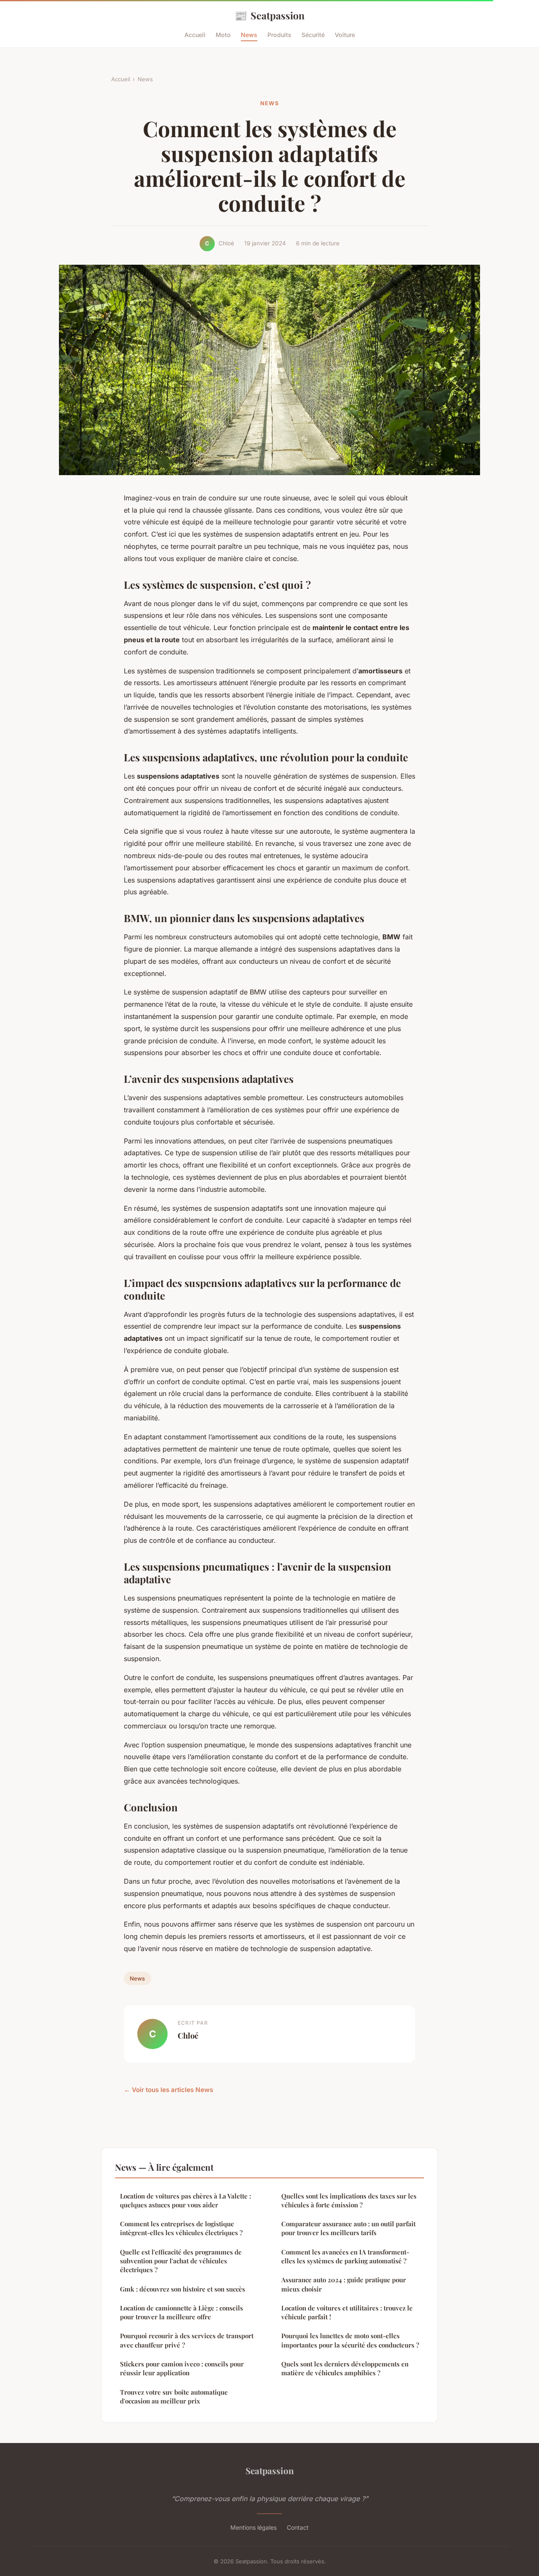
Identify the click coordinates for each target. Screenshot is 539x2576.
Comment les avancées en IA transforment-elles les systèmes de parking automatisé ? (345, 2256)
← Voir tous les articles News (168, 2090)
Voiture (345, 35)
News (249, 35)
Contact (298, 2527)
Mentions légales (253, 2527)
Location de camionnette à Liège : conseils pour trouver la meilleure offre (181, 2312)
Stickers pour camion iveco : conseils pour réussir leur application (182, 2368)
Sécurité (313, 35)
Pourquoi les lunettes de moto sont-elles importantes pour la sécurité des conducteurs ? (350, 2340)
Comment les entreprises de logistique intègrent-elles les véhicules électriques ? (181, 2228)
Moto (223, 35)
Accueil (195, 35)
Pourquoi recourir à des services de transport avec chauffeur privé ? (187, 2340)
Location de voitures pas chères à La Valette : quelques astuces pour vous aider (185, 2200)
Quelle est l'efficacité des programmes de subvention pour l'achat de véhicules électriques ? (181, 2261)
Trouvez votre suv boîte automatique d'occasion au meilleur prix (174, 2397)
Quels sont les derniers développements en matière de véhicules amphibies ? (345, 2368)
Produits (279, 35)
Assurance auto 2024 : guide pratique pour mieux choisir (344, 2284)
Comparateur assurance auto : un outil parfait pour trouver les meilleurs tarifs (348, 2228)
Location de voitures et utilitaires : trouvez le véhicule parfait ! (347, 2312)
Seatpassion (269, 15)
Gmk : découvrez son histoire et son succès (183, 2289)
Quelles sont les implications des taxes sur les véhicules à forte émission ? (349, 2200)
